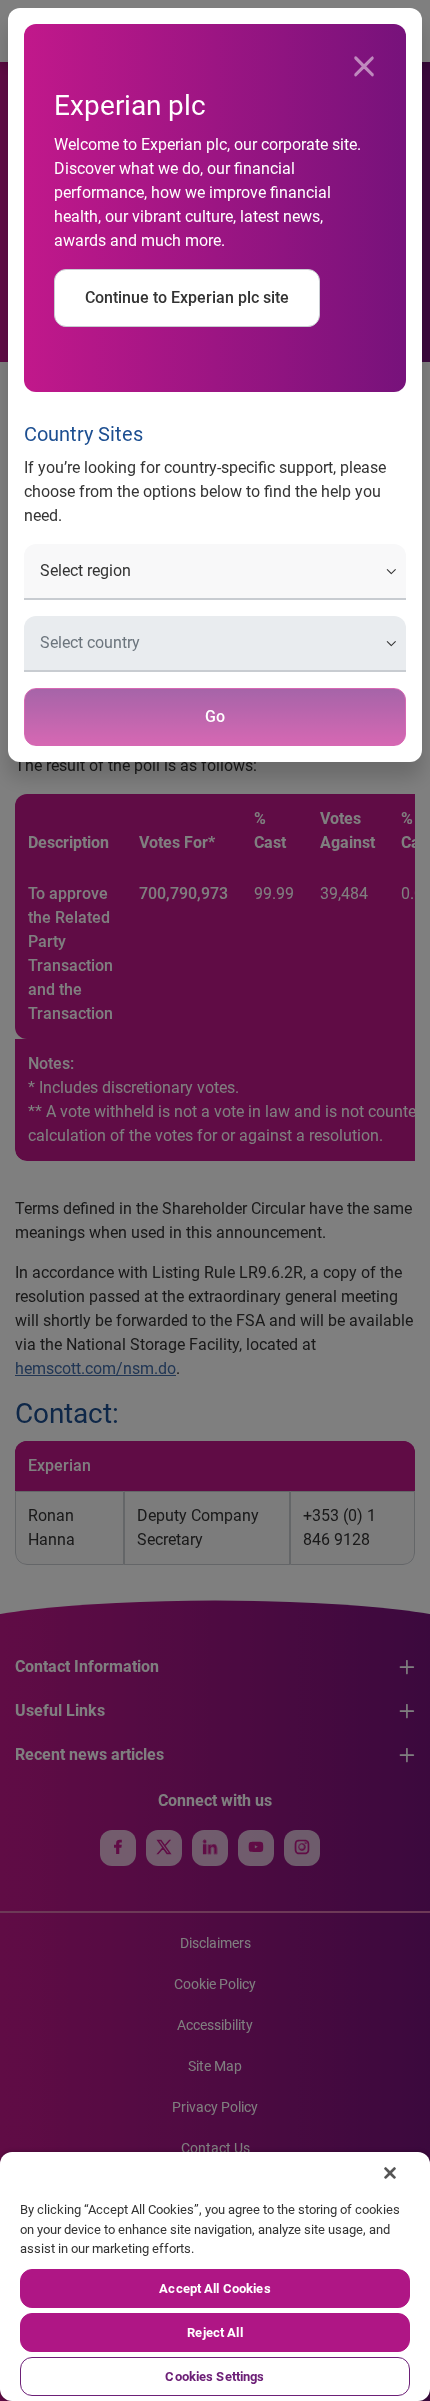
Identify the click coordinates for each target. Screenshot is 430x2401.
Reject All (214, 2332)
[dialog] (215, 1200)
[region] (215, 2276)
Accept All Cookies (214, 2288)
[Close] (364, 67)
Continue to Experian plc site (187, 297)
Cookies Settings (214, 2376)
